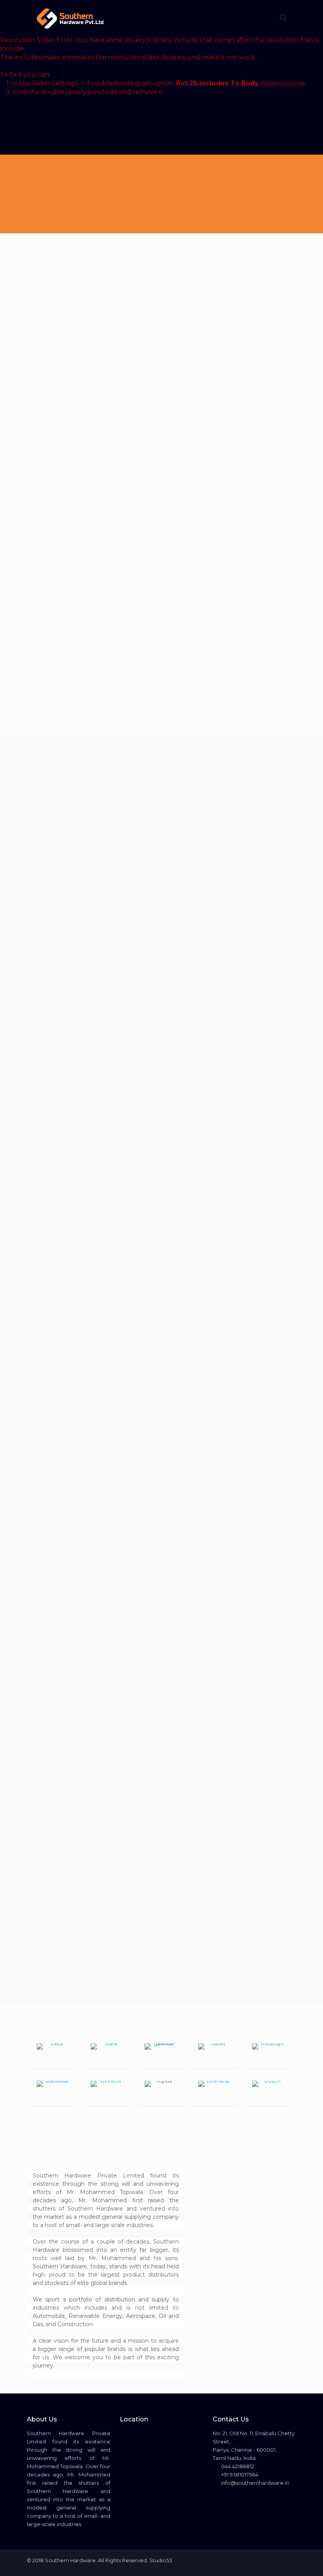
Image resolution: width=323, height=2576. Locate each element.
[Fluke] (108, 2054)
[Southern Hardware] (70, 18)
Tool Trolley (125, 789)
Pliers (250, 1985)
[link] (161, 717)
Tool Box (255, 1372)
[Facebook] (268, 2560)
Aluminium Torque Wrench (56, 850)
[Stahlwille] (54, 2092)
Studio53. (161, 2560)
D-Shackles (191, 1985)
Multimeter (124, 1985)
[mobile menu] (256, 18)
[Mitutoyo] (269, 2054)
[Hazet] (215, 2054)
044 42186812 (237, 2466)
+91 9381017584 (239, 2475)
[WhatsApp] (257, 2560)
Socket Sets (192, 789)
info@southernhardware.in (254, 2483)
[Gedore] (162, 2054)
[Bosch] (269, 2092)
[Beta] (54, 2054)
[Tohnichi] (108, 2092)
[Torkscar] (215, 2092)
